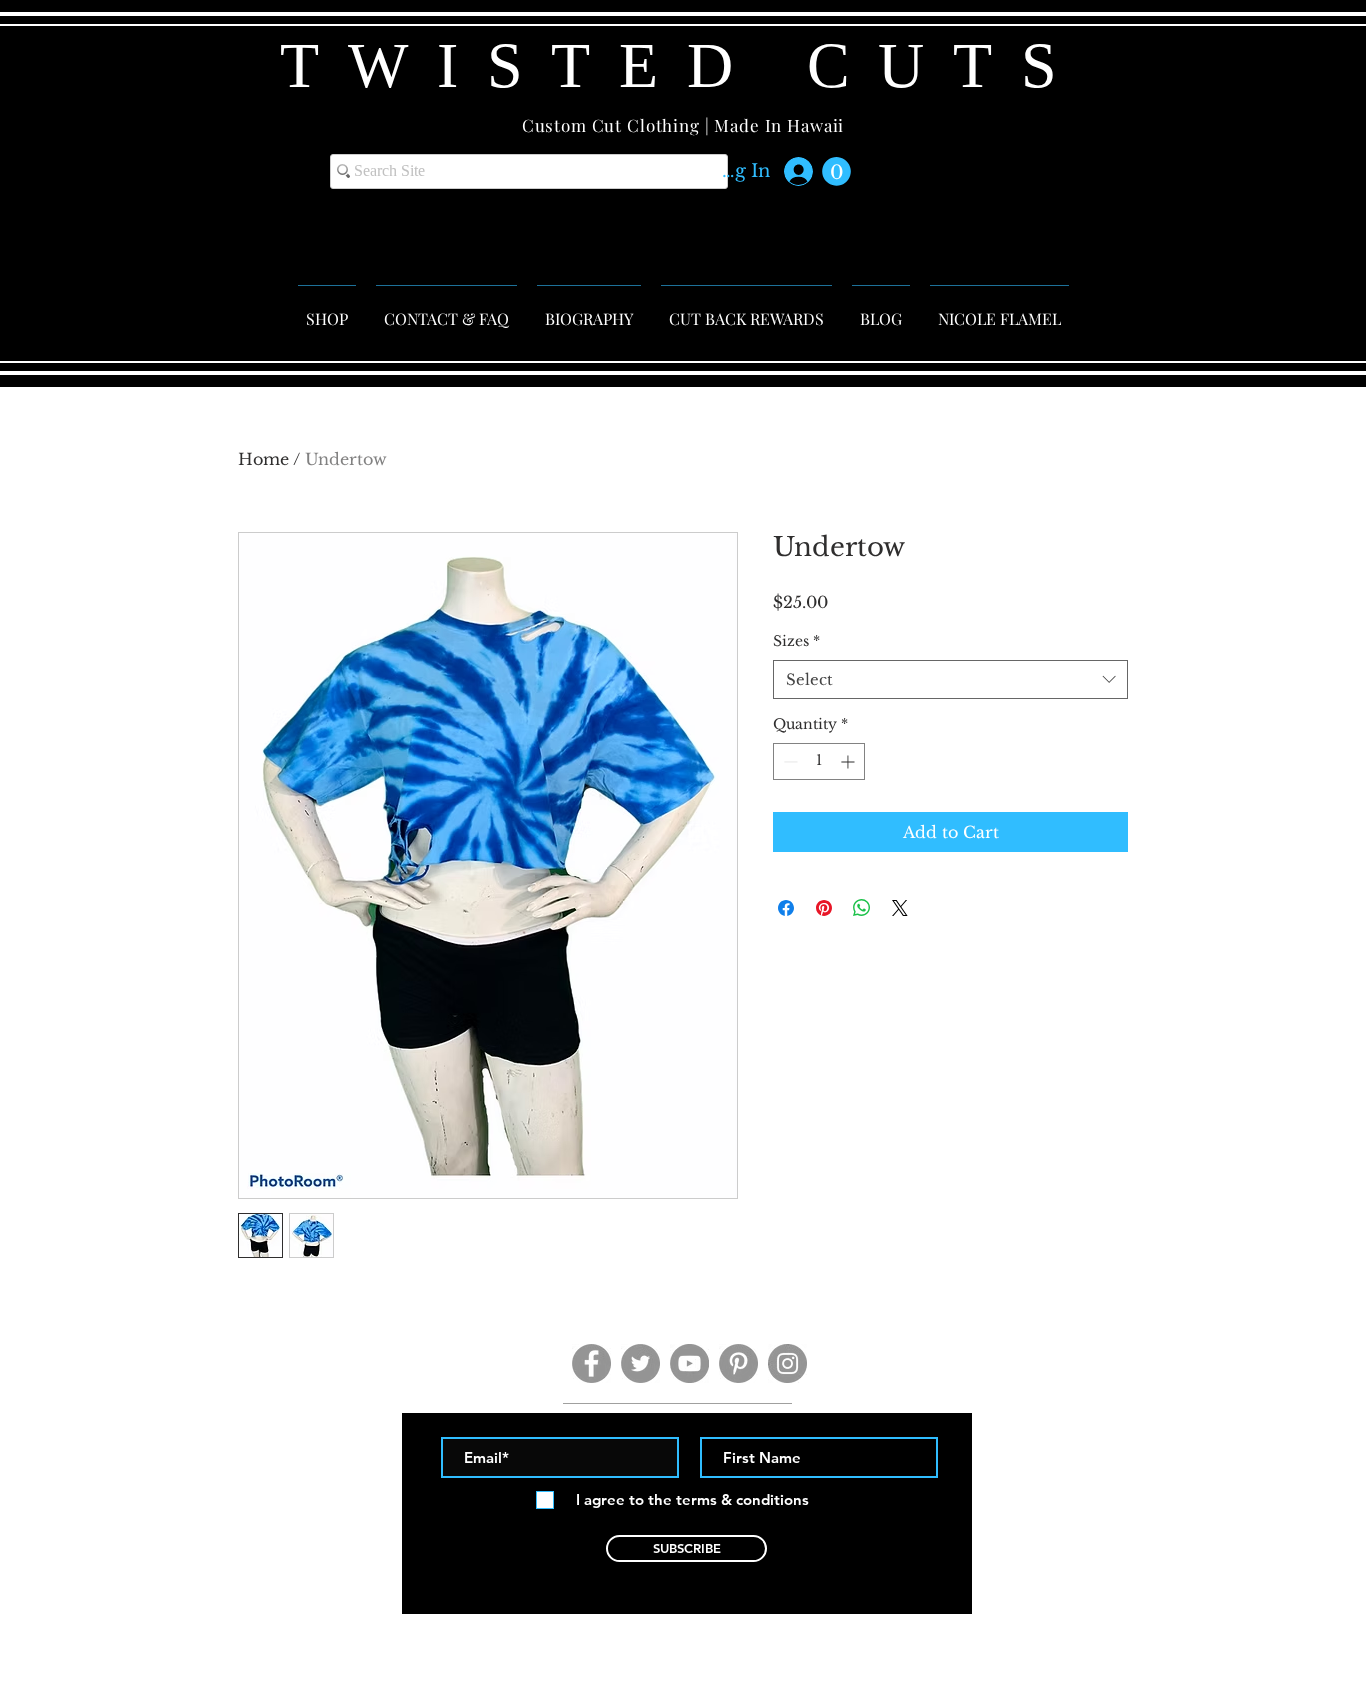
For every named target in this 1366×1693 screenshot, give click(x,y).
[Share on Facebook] (786, 908)
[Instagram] (787, 1363)
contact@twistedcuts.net (687, 1626)
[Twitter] (640, 1363)
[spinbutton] (819, 761)
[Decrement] (788, 761)
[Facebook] (591, 1363)
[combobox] (950, 679)
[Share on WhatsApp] (862, 908)
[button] (836, 171)
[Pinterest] (738, 1363)
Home (263, 459)
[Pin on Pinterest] (824, 908)
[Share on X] (900, 908)
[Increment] (849, 761)
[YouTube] (689, 1363)
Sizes (796, 641)
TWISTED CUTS (683, 65)
